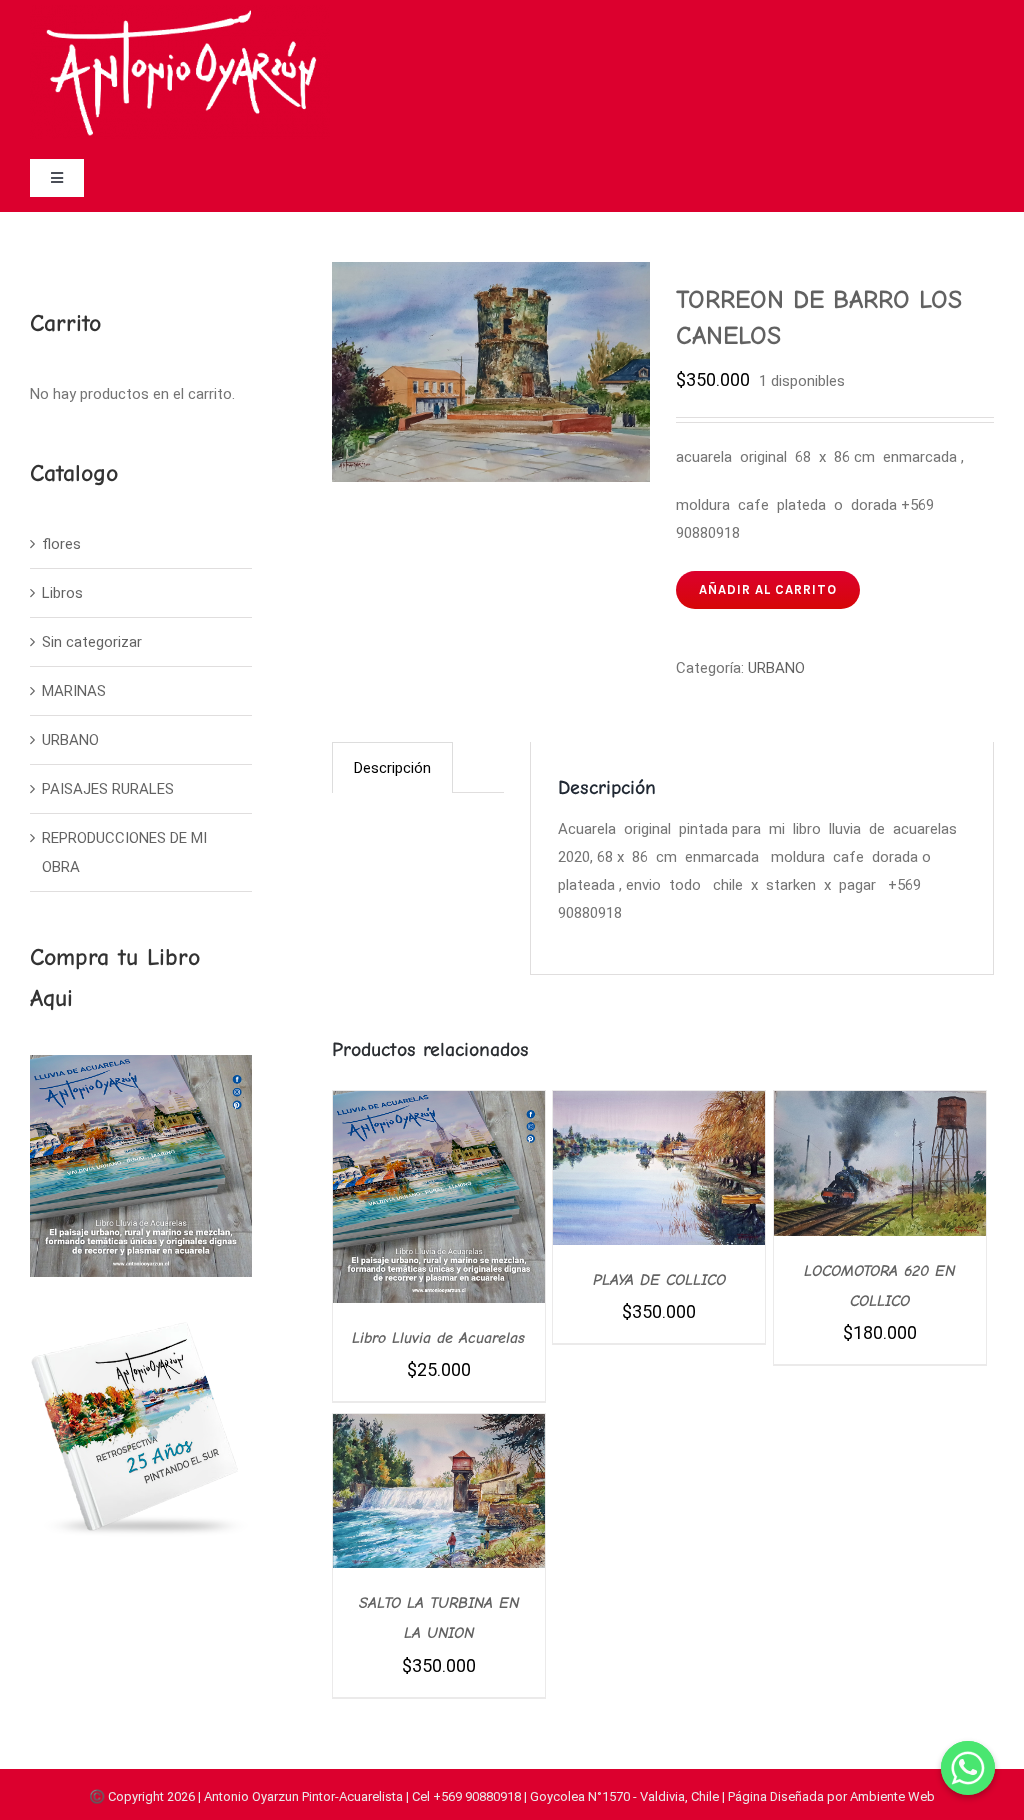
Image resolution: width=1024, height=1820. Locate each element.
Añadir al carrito (768, 589)
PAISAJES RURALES (108, 789)
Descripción (392, 768)
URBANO (776, 668)
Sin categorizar (92, 642)
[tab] (392, 767)
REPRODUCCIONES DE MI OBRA (124, 852)
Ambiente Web (892, 1796)
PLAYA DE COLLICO (659, 1280)
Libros (62, 593)
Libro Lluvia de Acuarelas (438, 1338)
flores (61, 544)
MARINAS (74, 691)
